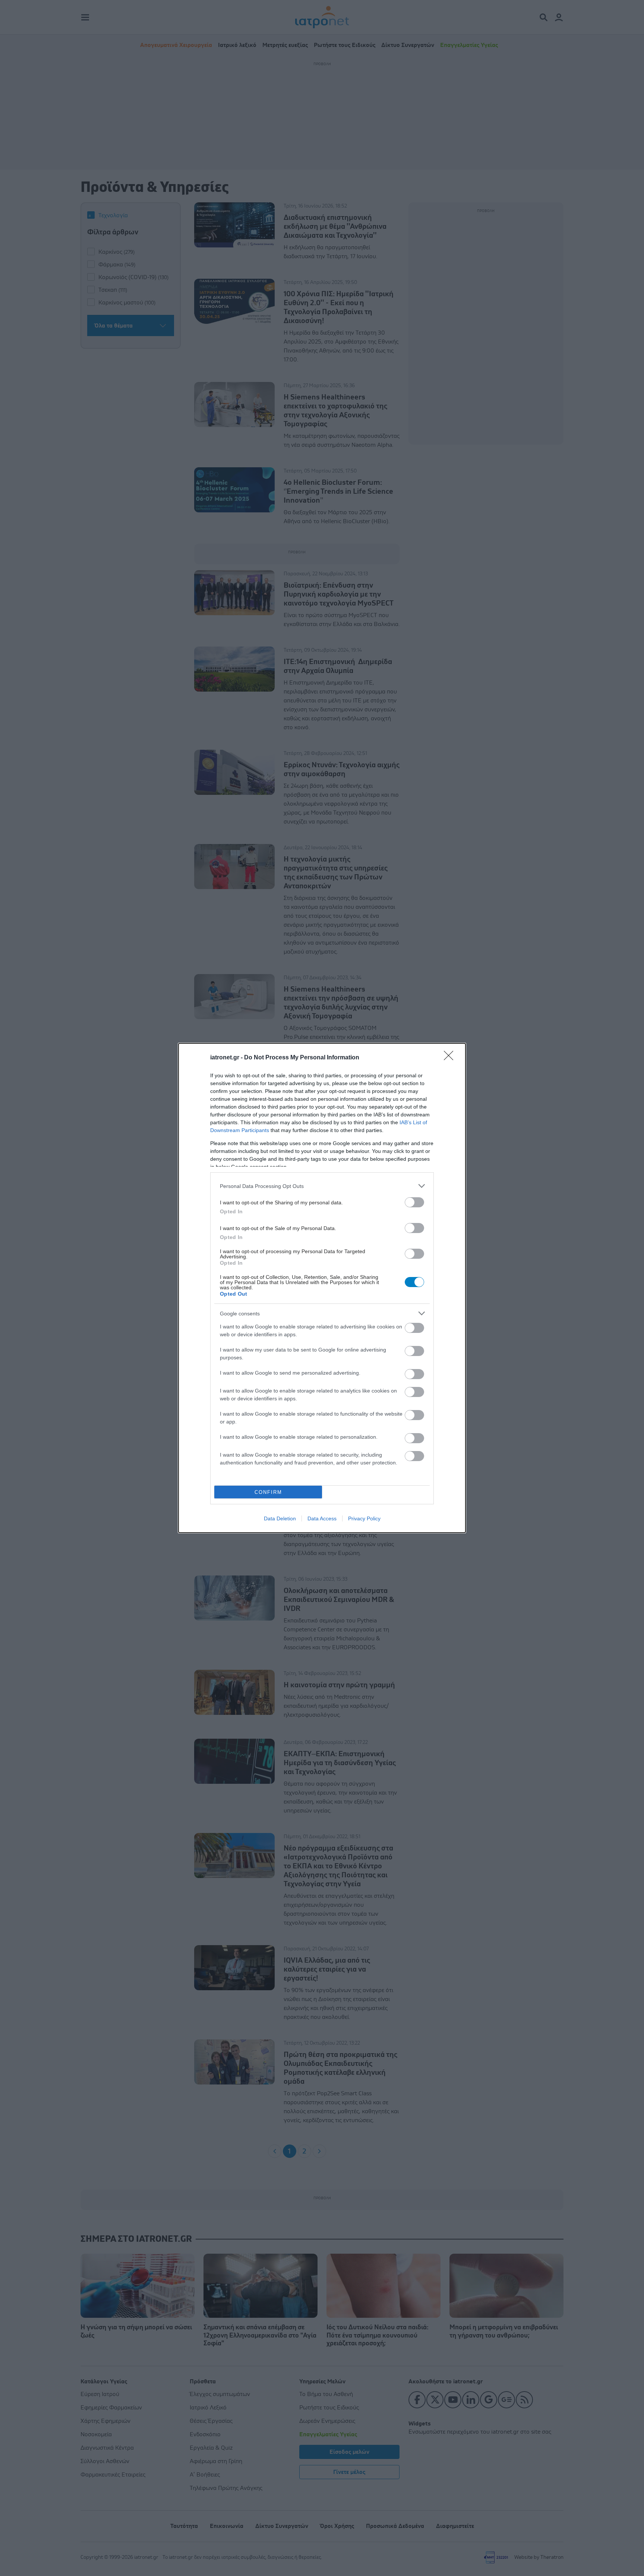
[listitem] (322, 1186)
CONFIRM (268, 1492)
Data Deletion (280, 1518)
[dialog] (322, 1288)
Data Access (322, 1518)
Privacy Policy (364, 1518)
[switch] (414, 1202)
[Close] (451, 1058)
